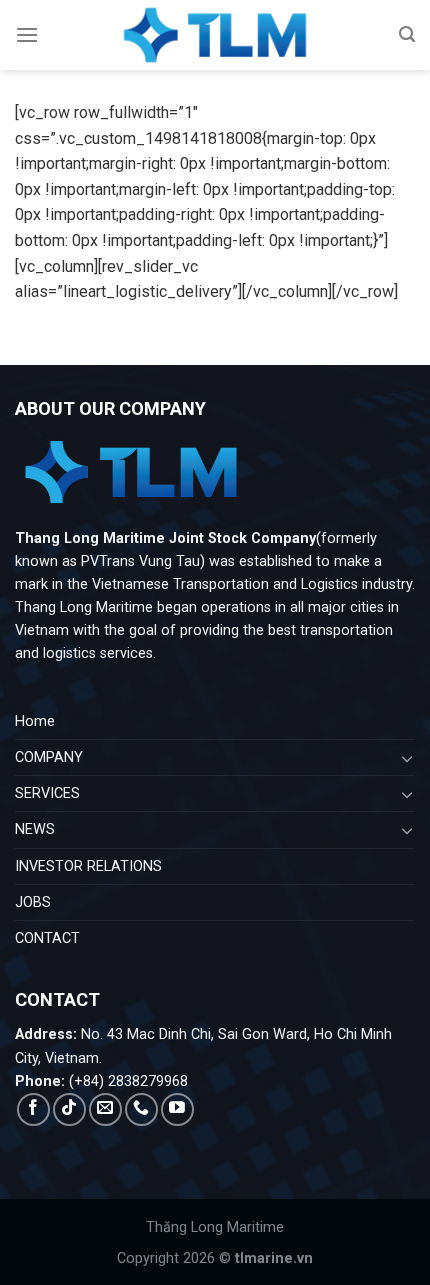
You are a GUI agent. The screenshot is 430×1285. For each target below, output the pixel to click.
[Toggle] (407, 758)
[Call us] (141, 1109)
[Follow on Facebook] (33, 1109)
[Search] (407, 34)
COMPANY (49, 757)
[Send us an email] (105, 1109)
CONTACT (47, 938)
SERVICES (47, 793)
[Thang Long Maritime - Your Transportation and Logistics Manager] (215, 35)
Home (35, 721)
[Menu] (27, 34)
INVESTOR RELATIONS (88, 866)
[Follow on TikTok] (69, 1109)
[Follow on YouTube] (177, 1109)
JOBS (33, 902)
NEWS (35, 829)
